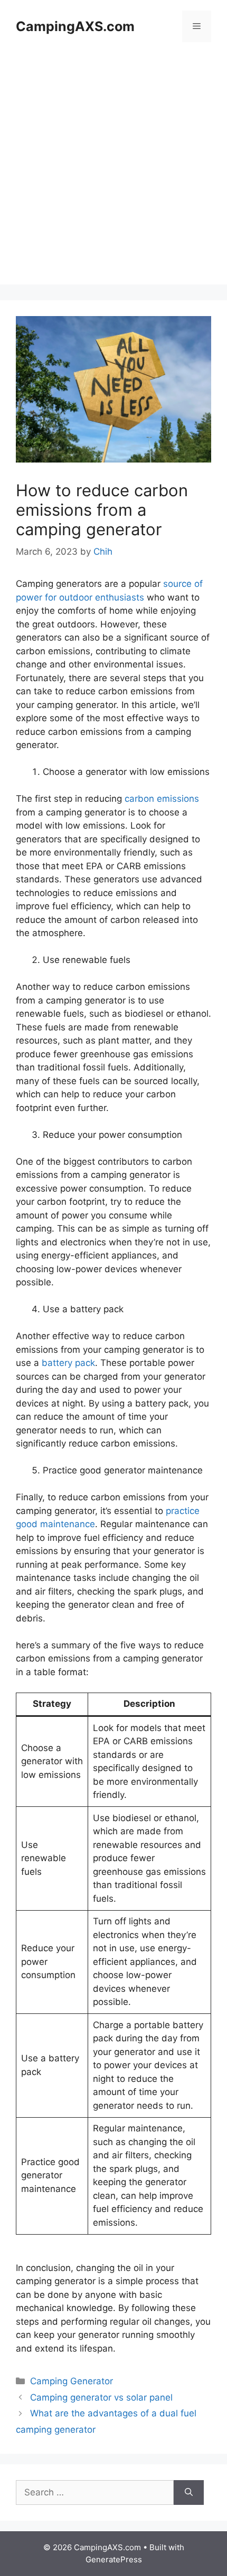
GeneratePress (114, 2559)
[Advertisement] (113, 171)
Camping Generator (72, 2381)
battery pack (68, 1363)
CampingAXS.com (75, 26)
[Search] (189, 2493)
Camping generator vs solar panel (101, 2397)
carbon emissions (162, 799)
